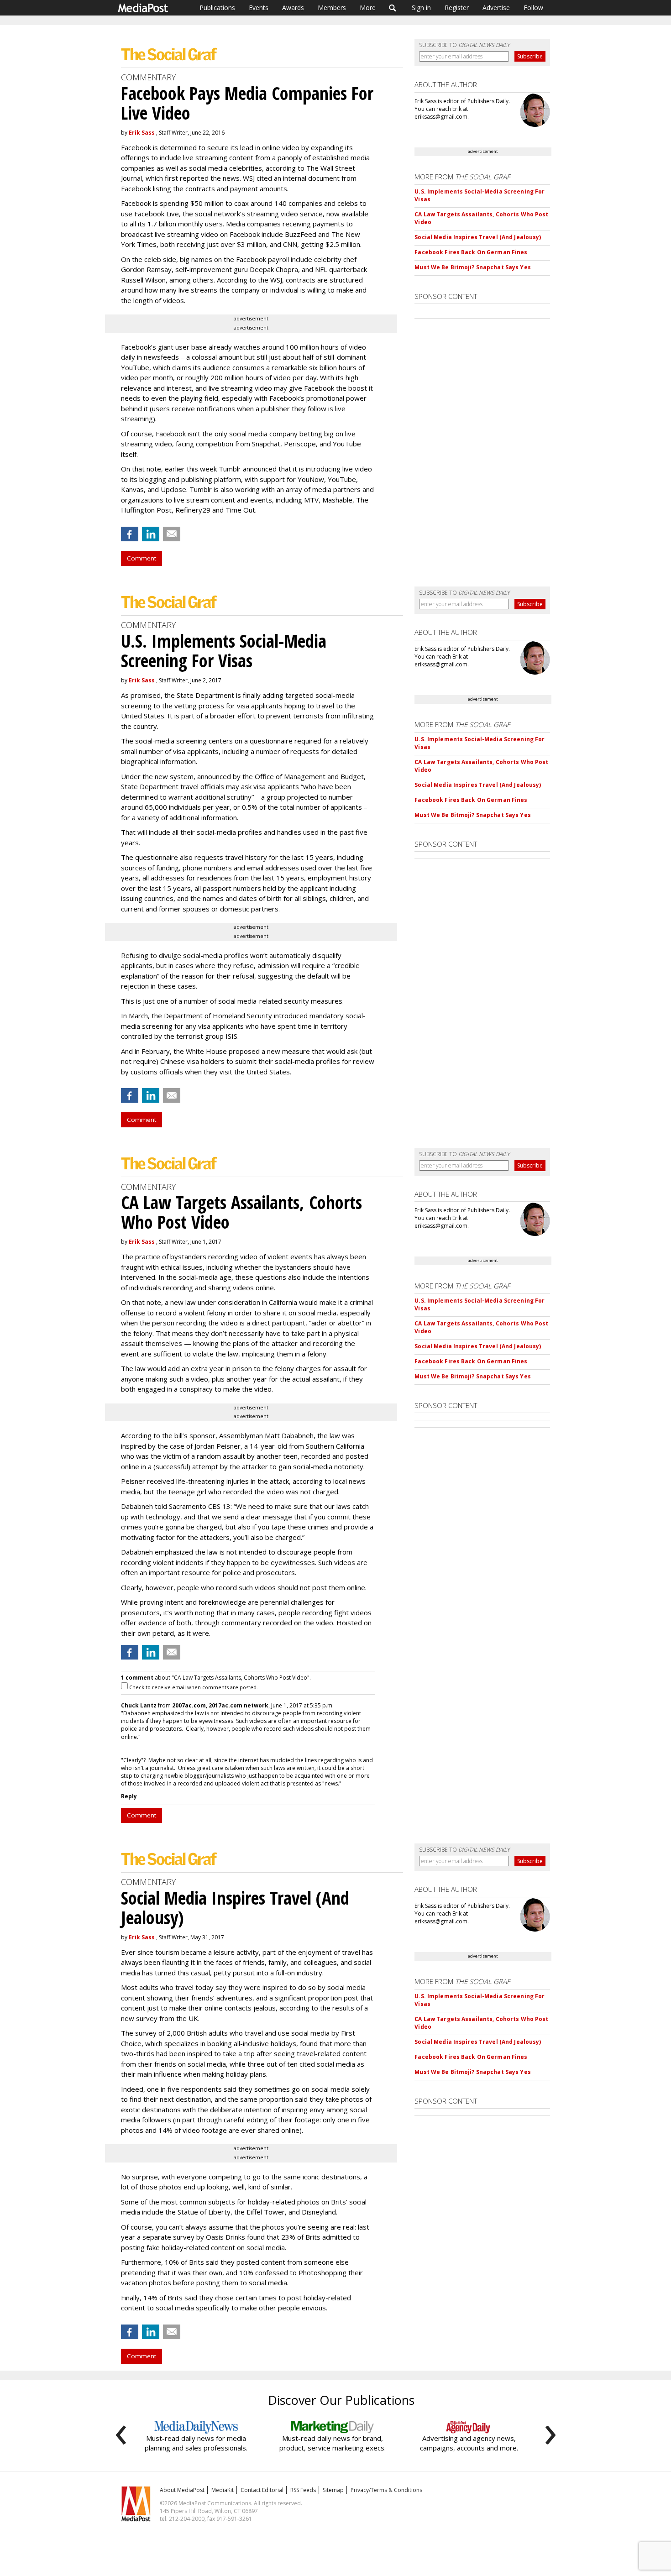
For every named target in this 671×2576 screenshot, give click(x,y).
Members (332, 8)
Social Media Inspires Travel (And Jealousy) (478, 237)
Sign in (421, 8)
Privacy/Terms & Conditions (386, 2490)
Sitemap (333, 2490)
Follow (533, 8)
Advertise (496, 8)
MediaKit (223, 2490)
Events (259, 8)
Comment (142, 558)
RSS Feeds (303, 2490)
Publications (217, 8)
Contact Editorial (262, 2490)
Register (457, 8)
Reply (129, 1796)
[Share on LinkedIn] (151, 534)
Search (393, 8)
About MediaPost (182, 2490)
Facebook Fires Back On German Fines (471, 252)
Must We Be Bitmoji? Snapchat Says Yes (472, 267)
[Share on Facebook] (130, 534)
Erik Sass (142, 133)
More (368, 8)
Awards (293, 8)
